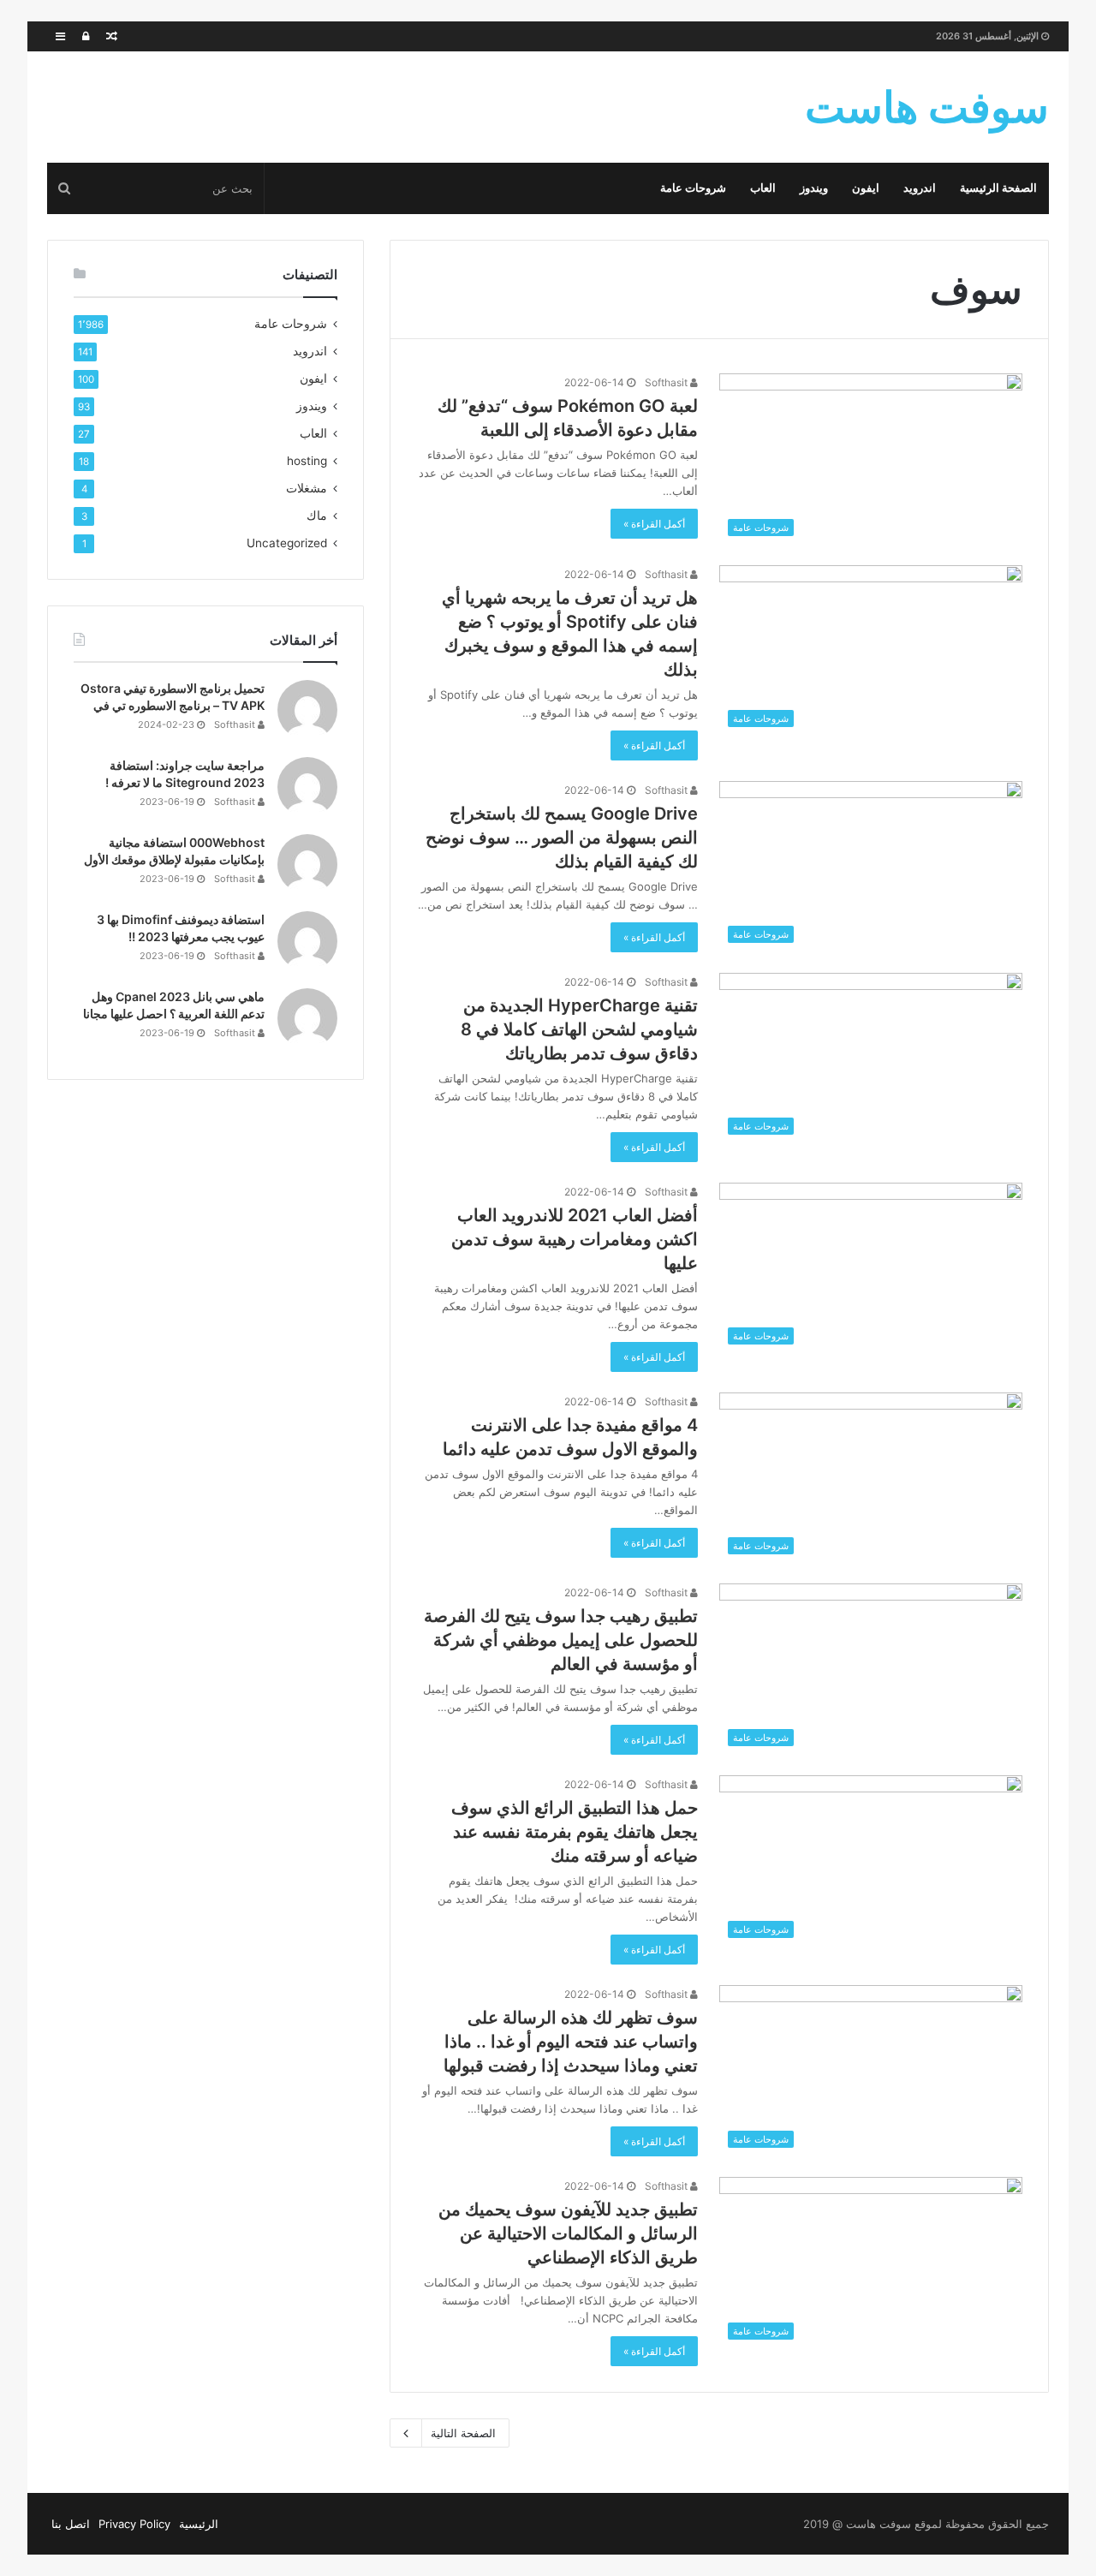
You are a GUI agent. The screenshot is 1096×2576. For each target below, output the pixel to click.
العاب (763, 188)
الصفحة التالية (463, 2433)
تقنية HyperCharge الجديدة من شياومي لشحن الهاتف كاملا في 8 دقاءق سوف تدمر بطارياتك (579, 1029)
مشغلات (307, 488)
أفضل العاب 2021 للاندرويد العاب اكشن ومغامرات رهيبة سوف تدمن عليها (575, 1239)
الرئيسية (199, 2524)
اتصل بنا (71, 2524)
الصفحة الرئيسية (998, 188)
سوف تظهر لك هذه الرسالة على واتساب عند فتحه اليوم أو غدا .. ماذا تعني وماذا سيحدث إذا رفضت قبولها (571, 2042)
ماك (317, 516)
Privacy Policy (134, 2524)
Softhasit (667, 382)
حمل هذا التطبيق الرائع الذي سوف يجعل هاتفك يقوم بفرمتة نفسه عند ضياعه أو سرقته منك (575, 1832)
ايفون (866, 188)
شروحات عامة (693, 188)
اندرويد (920, 188)
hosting (307, 461)
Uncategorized (287, 543)
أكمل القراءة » (654, 524)
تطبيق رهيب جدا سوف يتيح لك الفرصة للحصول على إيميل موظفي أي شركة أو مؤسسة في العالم (561, 1640)
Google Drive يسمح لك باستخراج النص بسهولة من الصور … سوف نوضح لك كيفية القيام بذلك (562, 838)
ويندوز (814, 188)
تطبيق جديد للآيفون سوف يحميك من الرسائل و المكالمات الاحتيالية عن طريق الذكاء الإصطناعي (568, 2233)
